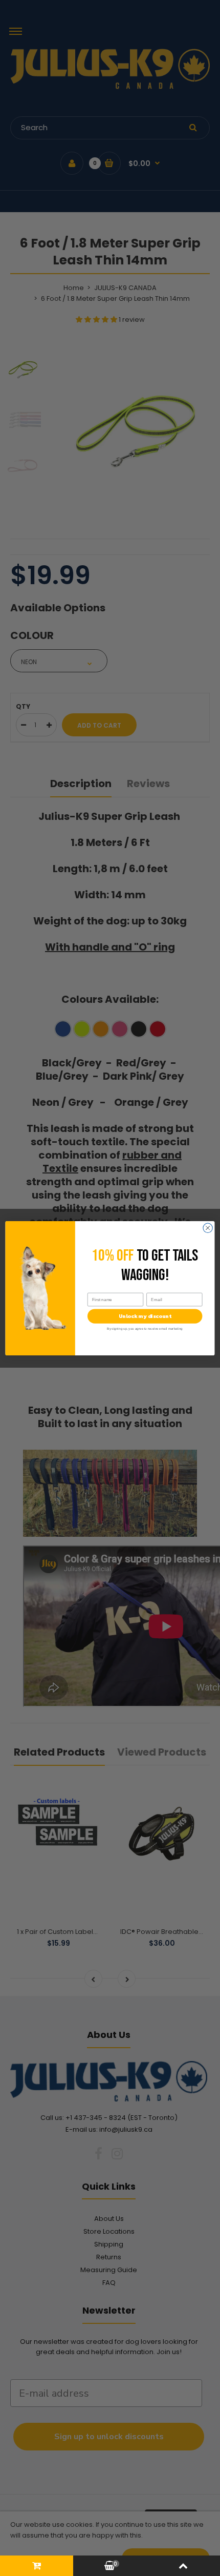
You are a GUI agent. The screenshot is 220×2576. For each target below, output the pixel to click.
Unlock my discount (145, 1316)
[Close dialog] (208, 1228)
